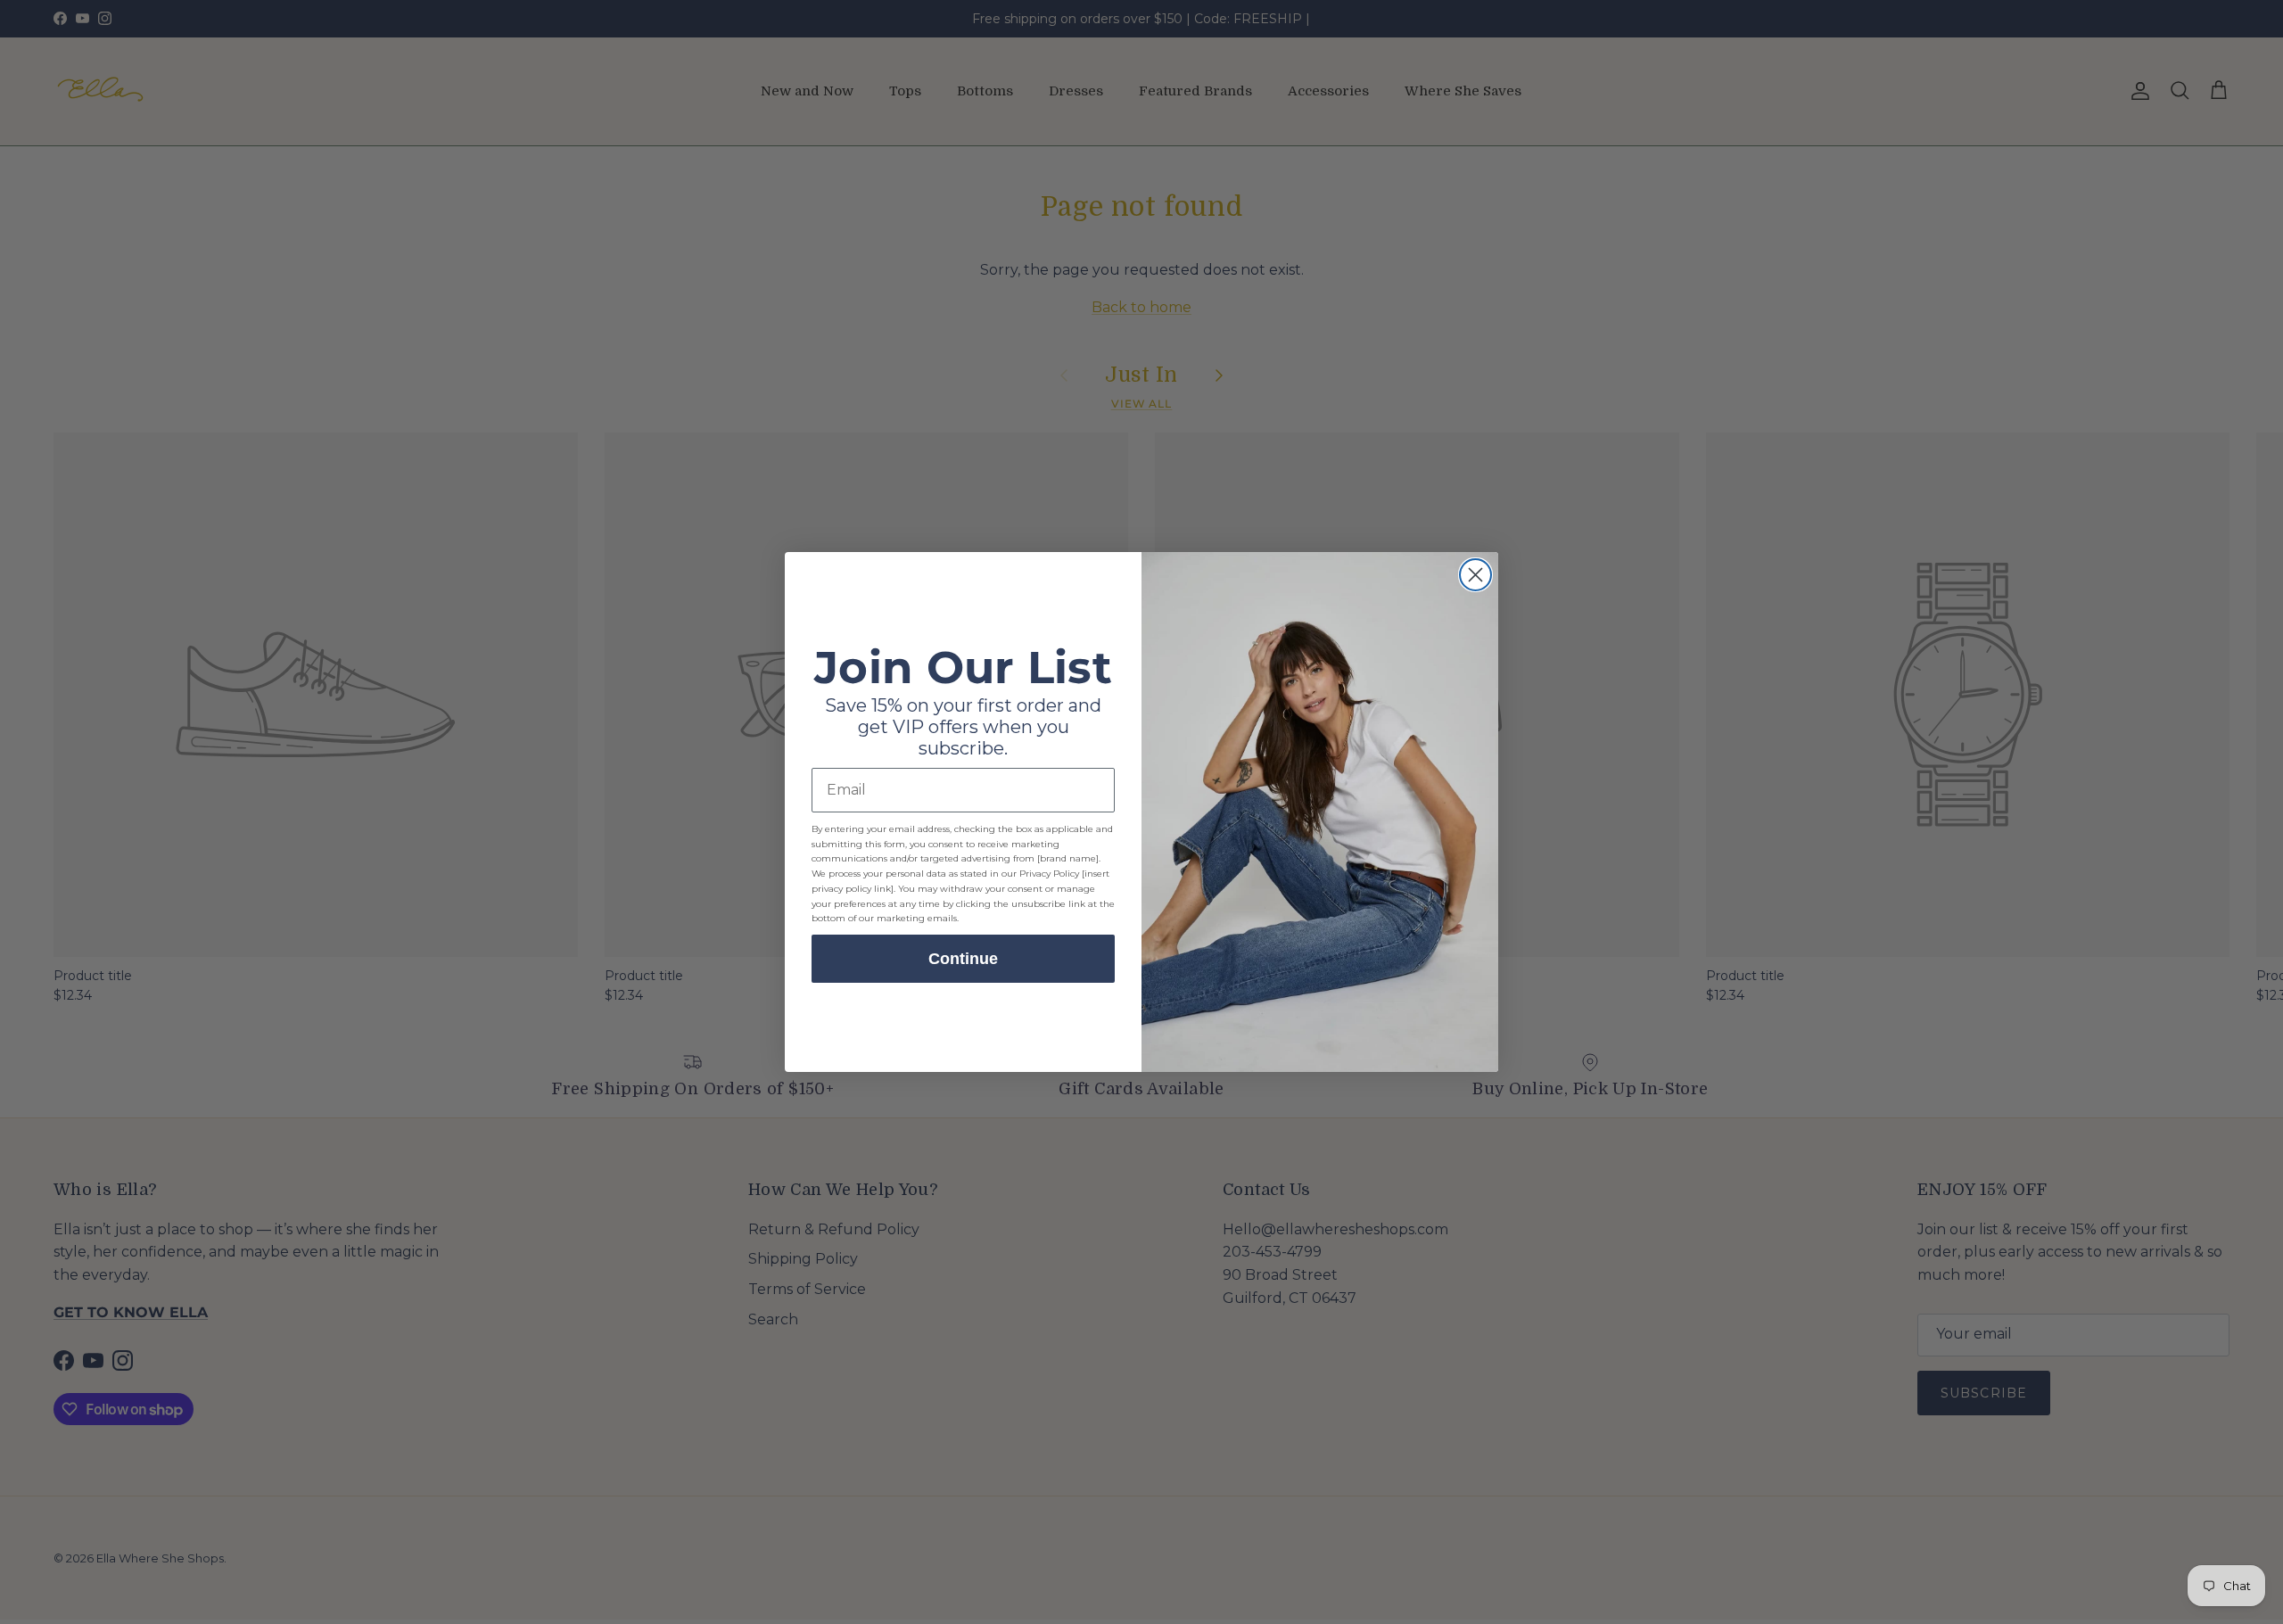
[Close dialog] (1475, 575)
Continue (963, 959)
